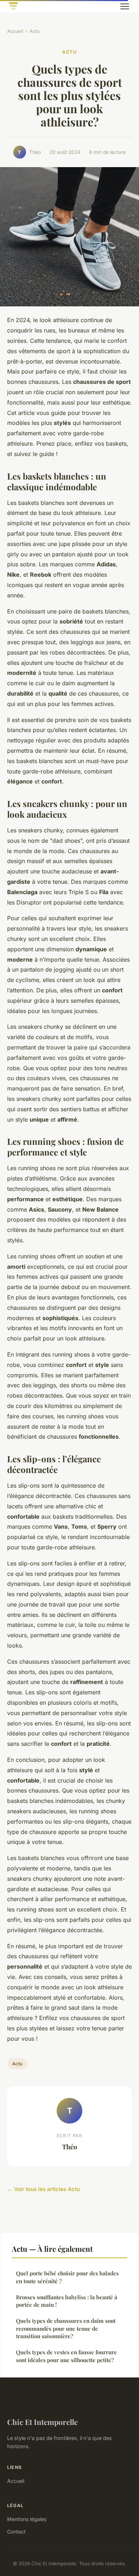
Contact (16, 2532)
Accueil (15, 31)
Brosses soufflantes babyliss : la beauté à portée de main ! (67, 2301)
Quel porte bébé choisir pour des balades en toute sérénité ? (67, 2277)
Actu (35, 31)
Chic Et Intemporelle (42, 2422)
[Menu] (125, 6)
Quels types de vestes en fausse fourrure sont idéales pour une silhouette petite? (66, 2356)
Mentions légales (27, 2519)
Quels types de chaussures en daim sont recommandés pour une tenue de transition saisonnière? (66, 2328)
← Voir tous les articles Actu (43, 2189)
